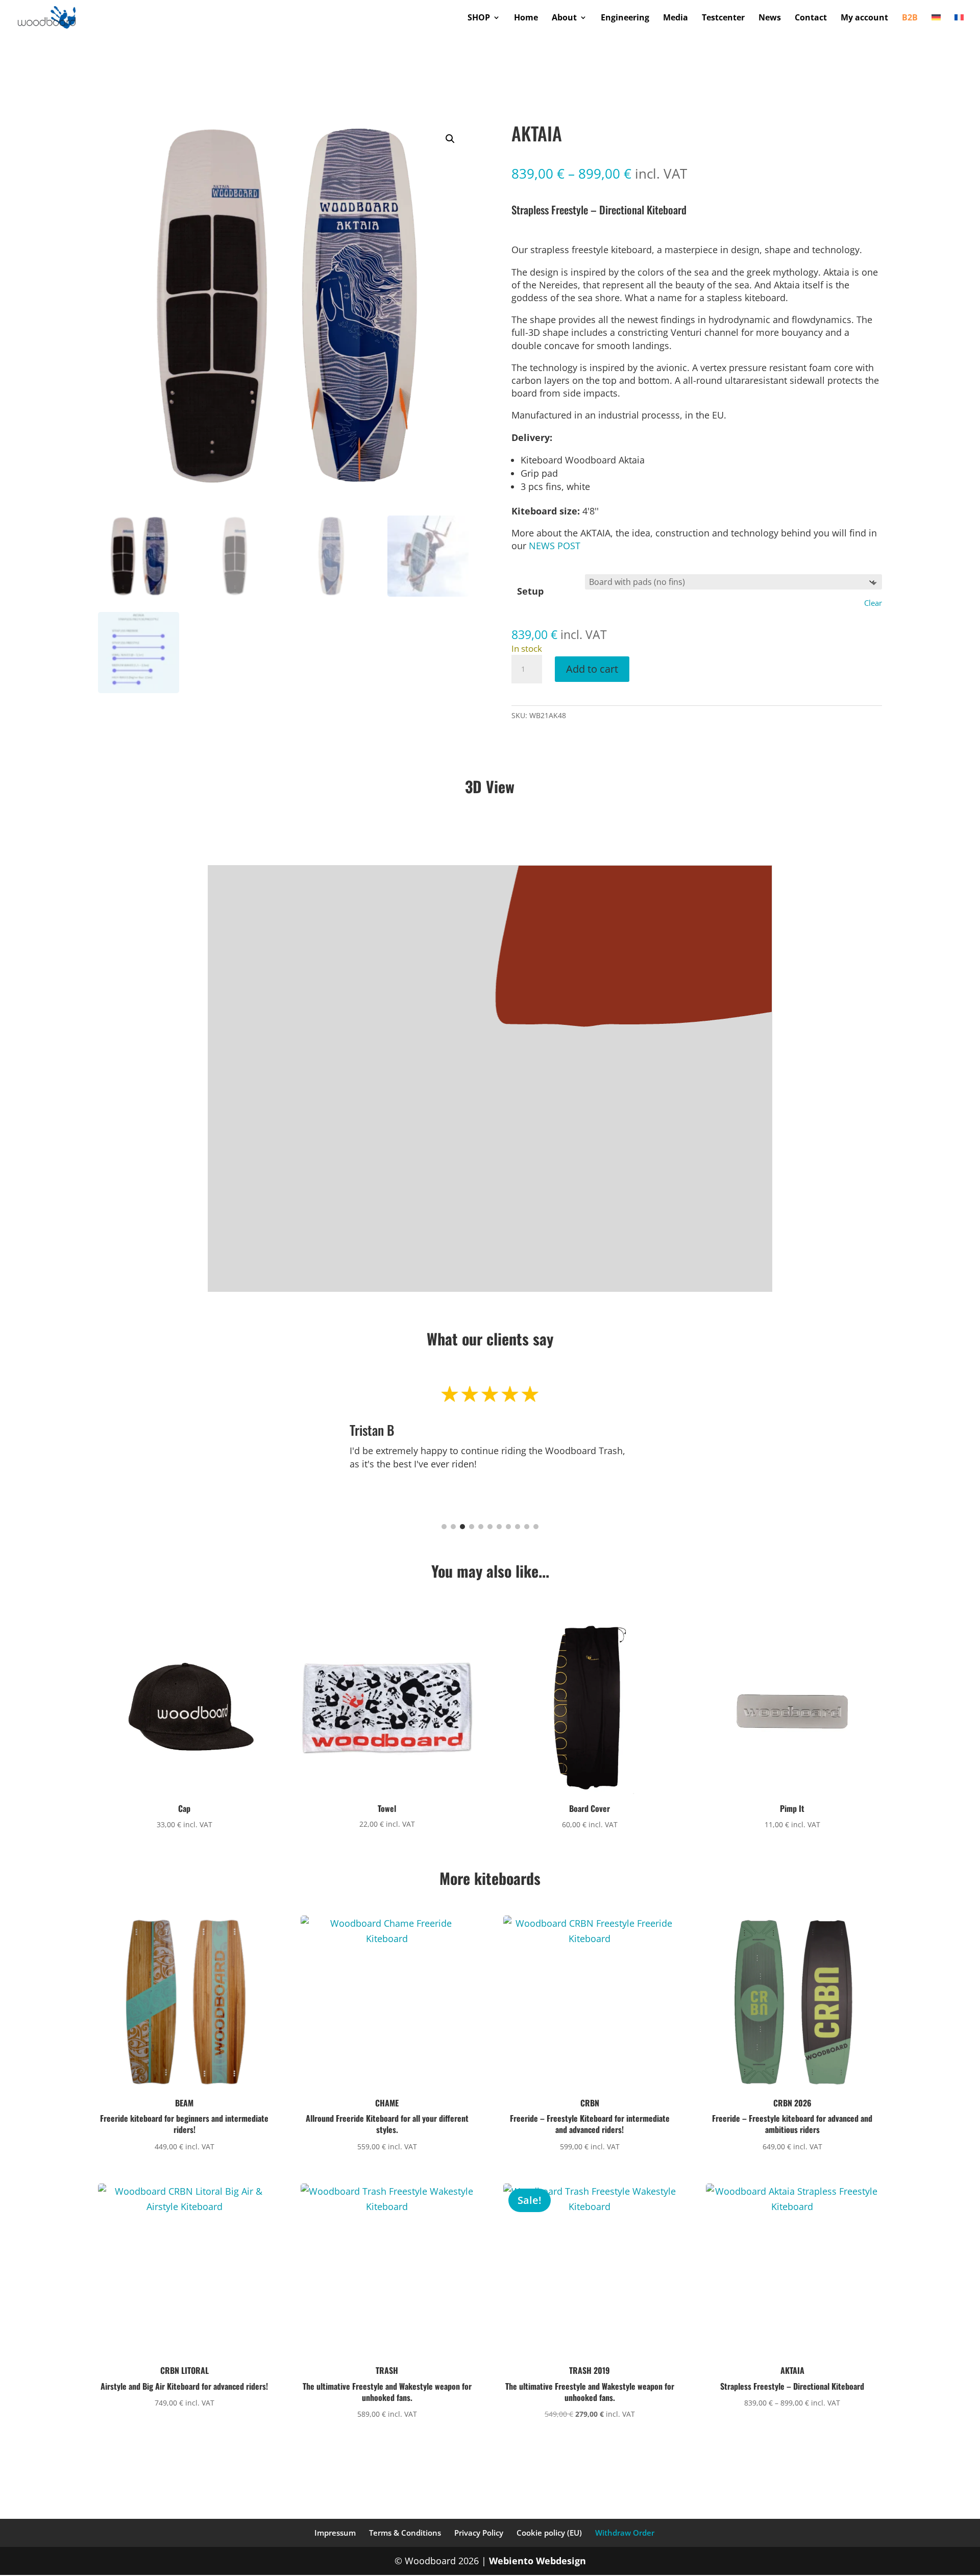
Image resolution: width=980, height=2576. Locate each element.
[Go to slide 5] (481, 1527)
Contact (811, 18)
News (770, 18)
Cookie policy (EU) (549, 2533)
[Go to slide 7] (499, 1527)
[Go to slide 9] (518, 1527)
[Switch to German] (936, 24)
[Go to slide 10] (527, 1527)
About (564, 18)
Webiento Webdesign (537, 2561)
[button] (450, 139)
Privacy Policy (479, 2533)
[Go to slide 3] (462, 1527)
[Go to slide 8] (508, 1527)
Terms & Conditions (405, 2533)
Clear (873, 603)
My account (864, 18)
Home (526, 18)
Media (676, 18)
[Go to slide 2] (453, 1527)
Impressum (335, 2533)
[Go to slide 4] (472, 1527)
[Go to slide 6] (490, 1527)
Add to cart (592, 669)
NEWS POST (555, 546)
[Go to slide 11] (536, 1527)
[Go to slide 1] (444, 1527)
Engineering (625, 18)
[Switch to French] (959, 24)
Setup (530, 591)
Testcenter (723, 18)
